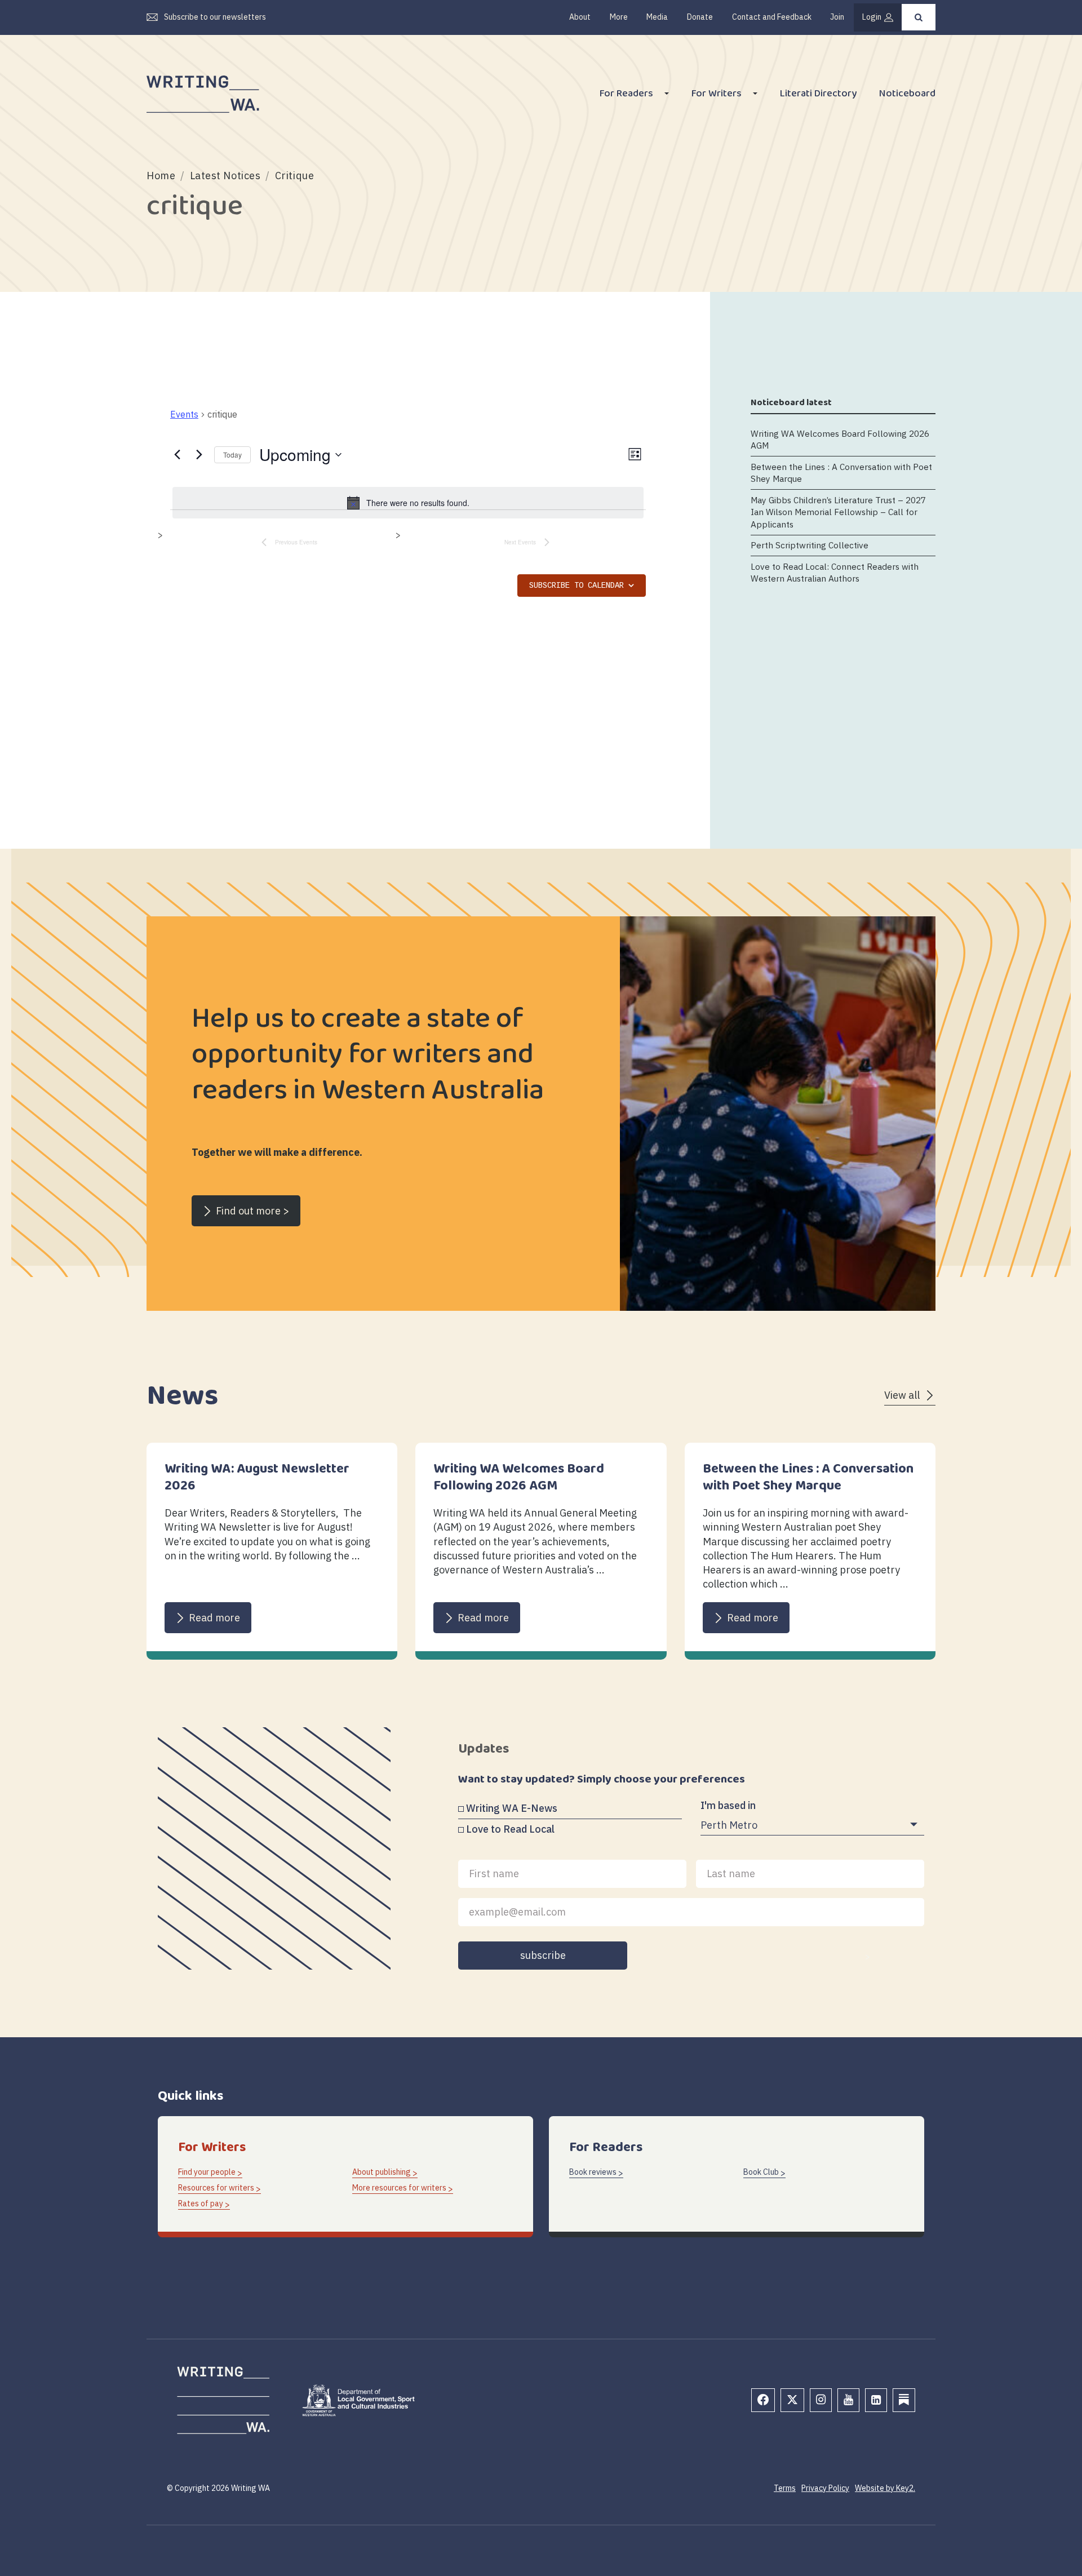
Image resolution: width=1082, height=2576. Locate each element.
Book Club (761, 2172)
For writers (717, 95)
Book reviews (593, 2172)
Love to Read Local (510, 1829)
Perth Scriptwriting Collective (810, 546)
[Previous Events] (177, 455)
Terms (785, 2488)
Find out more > (252, 1211)
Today (232, 455)
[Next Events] (199, 455)
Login (872, 17)
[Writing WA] (203, 95)
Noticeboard (907, 95)
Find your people (207, 2172)
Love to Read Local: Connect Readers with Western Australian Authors (835, 572)
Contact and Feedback (772, 17)
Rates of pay (201, 2203)
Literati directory (818, 95)
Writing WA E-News (512, 1808)
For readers (626, 95)
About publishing (382, 2172)
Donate (700, 17)
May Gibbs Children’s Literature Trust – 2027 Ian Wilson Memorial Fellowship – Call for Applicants (838, 512)
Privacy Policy (825, 2488)
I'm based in (728, 1805)
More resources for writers (399, 2188)
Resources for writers (216, 2188)
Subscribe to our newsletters (215, 17)
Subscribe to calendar (577, 586)
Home (161, 176)
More (619, 17)
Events (184, 414)
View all (902, 1395)
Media (657, 17)
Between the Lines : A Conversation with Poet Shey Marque (841, 473)
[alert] (408, 503)
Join (837, 17)
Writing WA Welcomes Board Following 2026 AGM (840, 439)
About (580, 17)
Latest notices (225, 176)
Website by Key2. (885, 2488)
